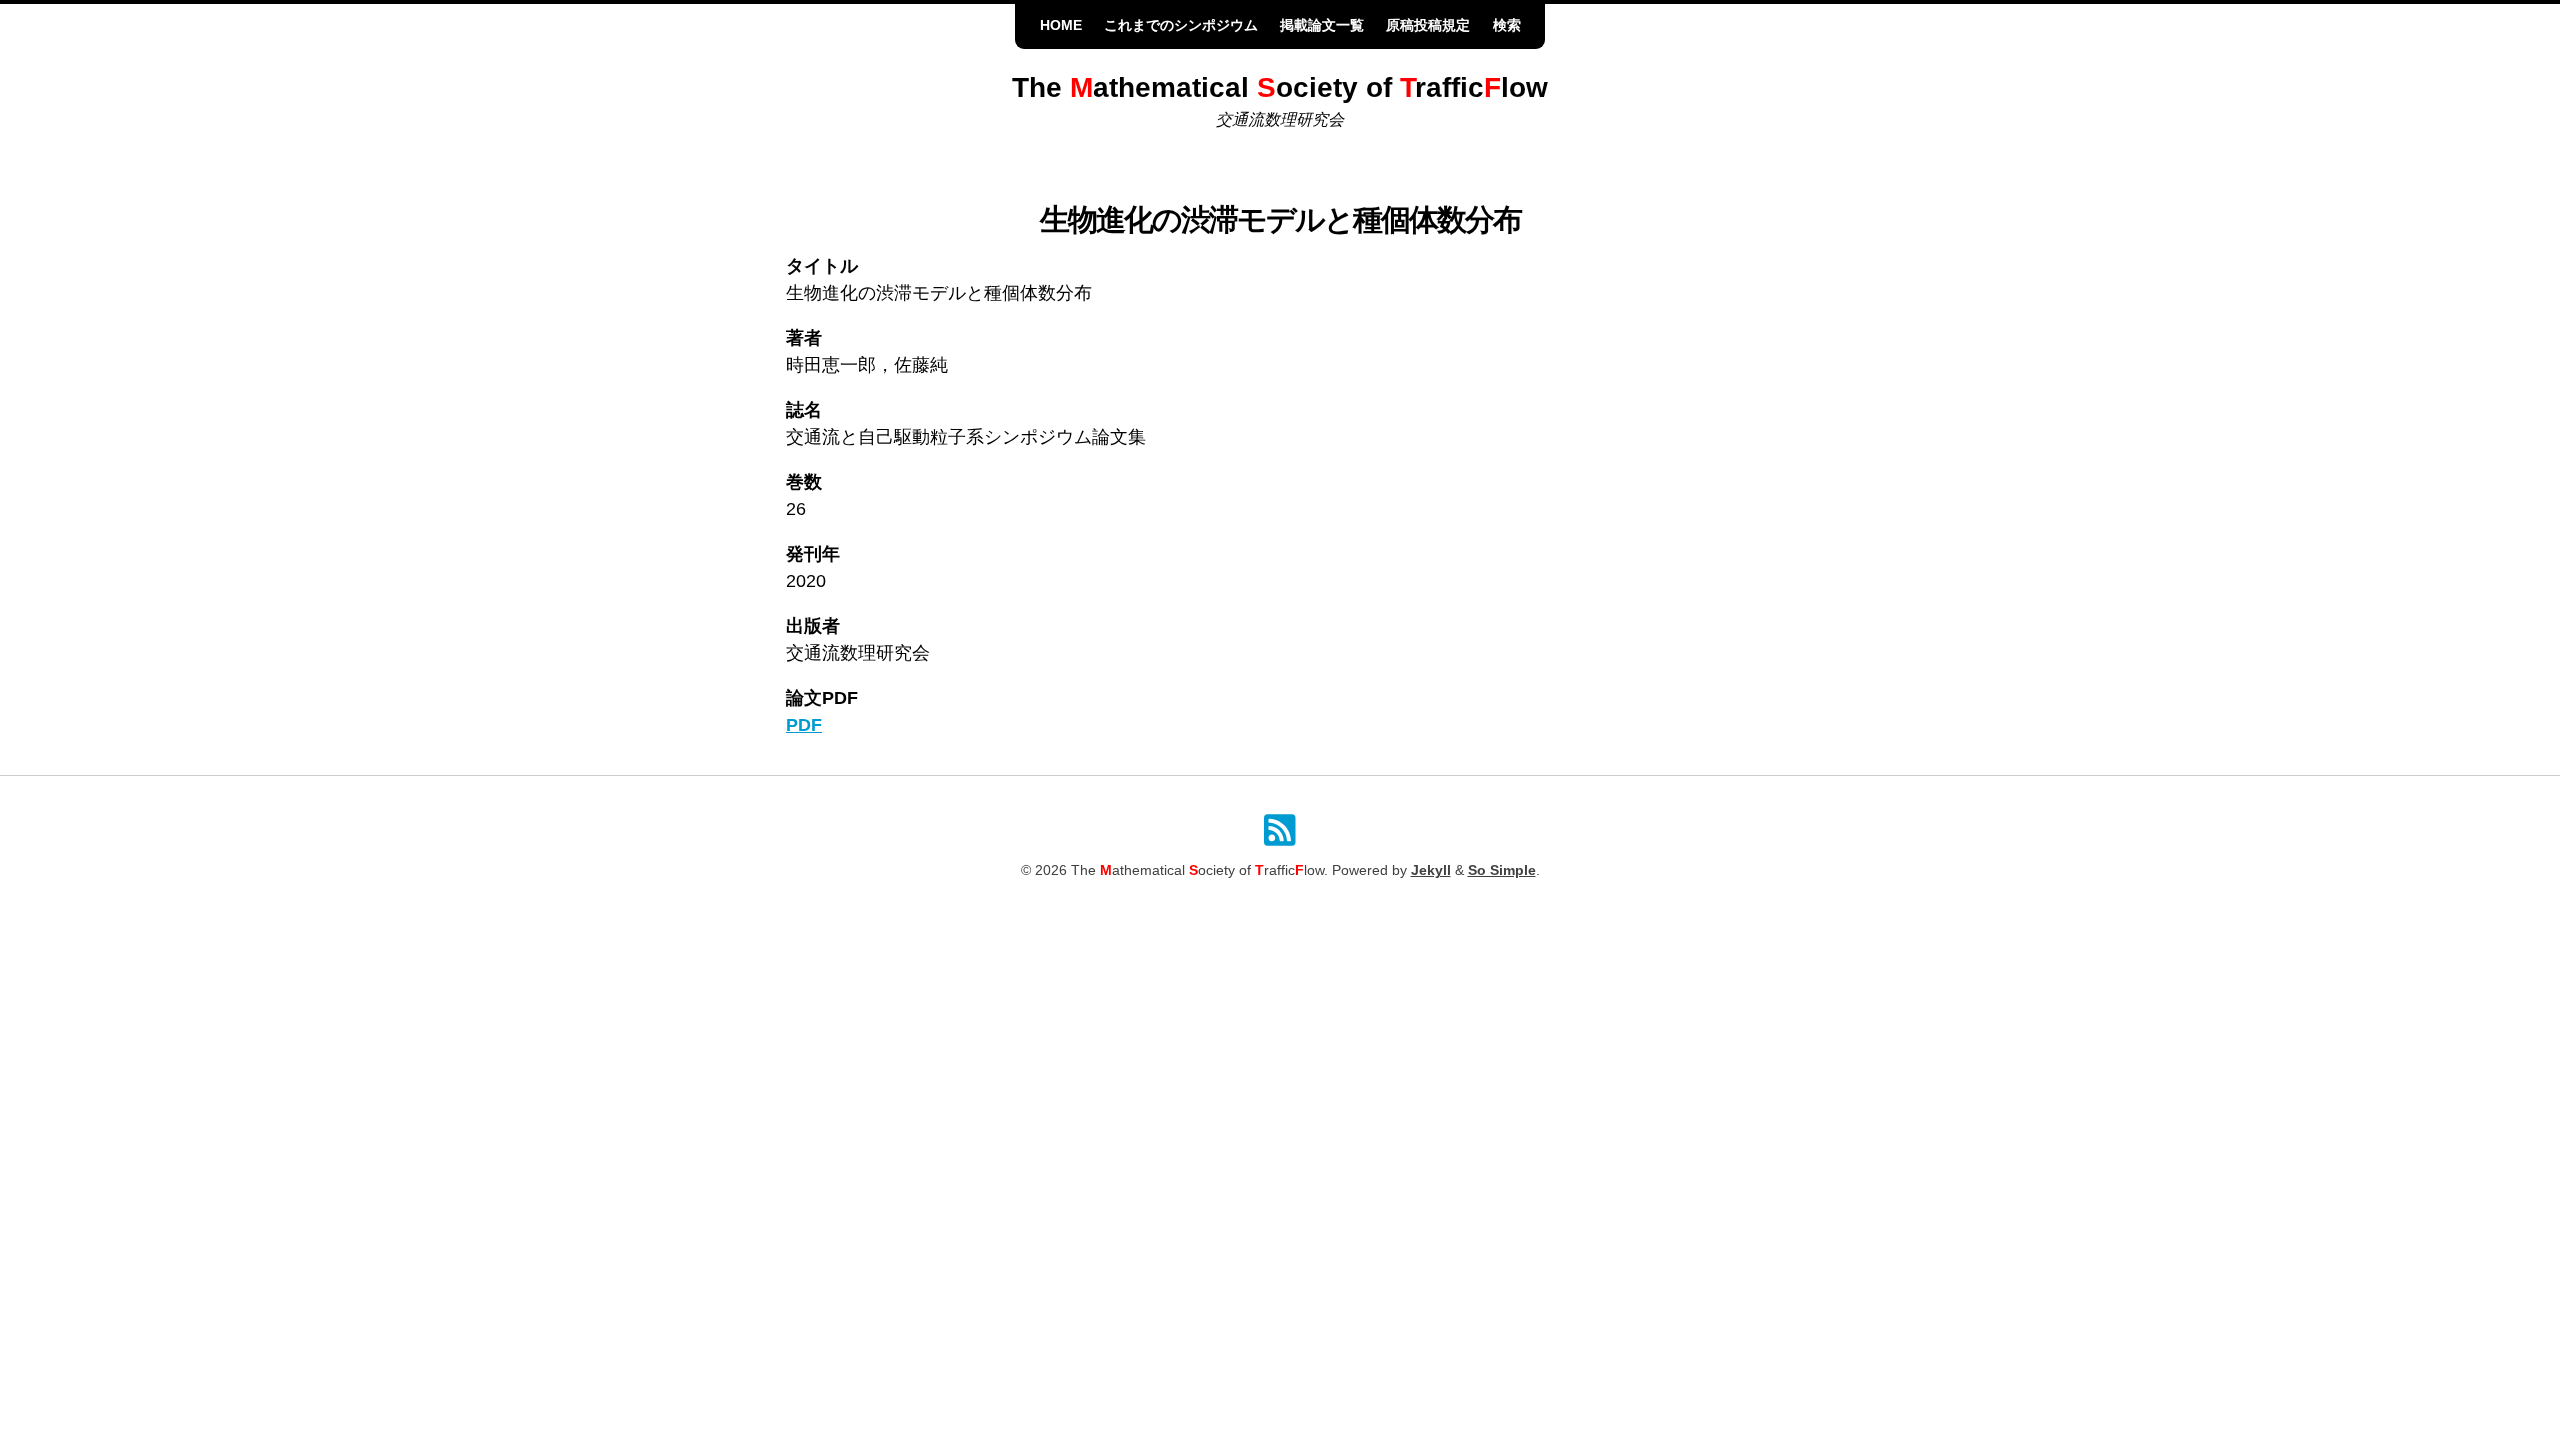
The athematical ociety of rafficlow (1280, 87)
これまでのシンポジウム (1181, 25)
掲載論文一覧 (1322, 25)
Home (1061, 25)
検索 (1507, 25)
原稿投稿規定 (1428, 25)
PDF (804, 725)
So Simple (1502, 870)
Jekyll (1431, 870)
